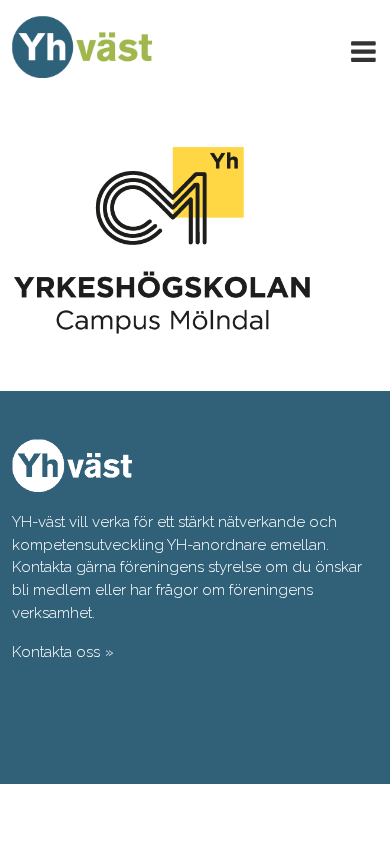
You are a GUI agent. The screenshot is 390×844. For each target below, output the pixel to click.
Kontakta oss (56, 652)
